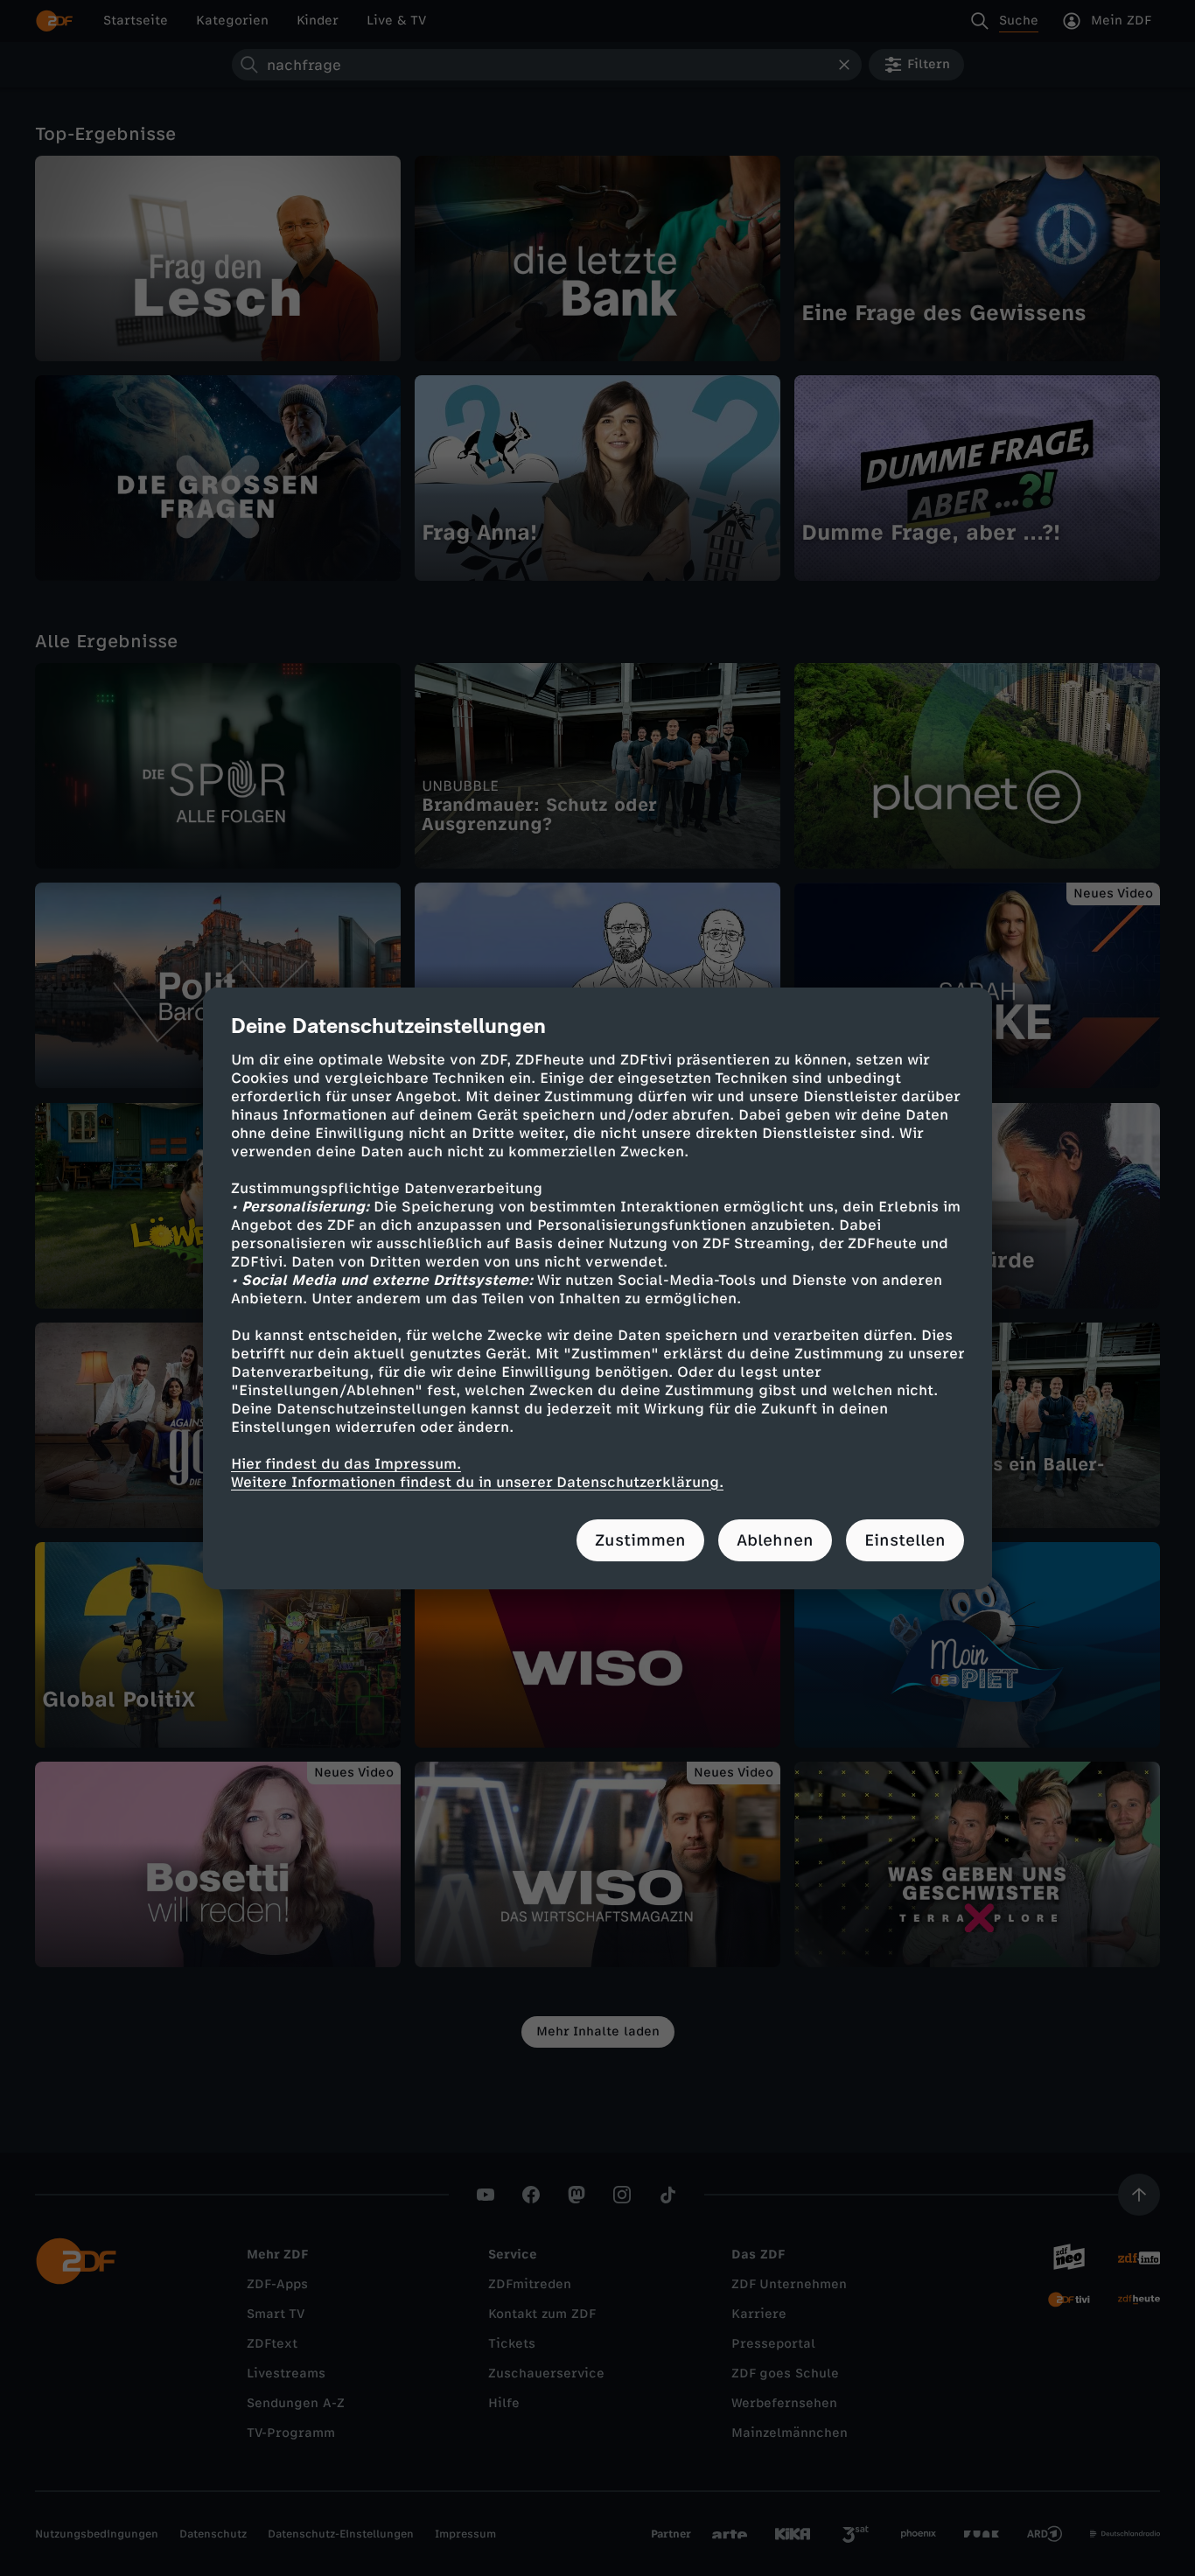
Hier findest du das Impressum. (346, 1464)
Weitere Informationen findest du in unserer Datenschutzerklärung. (477, 1482)
